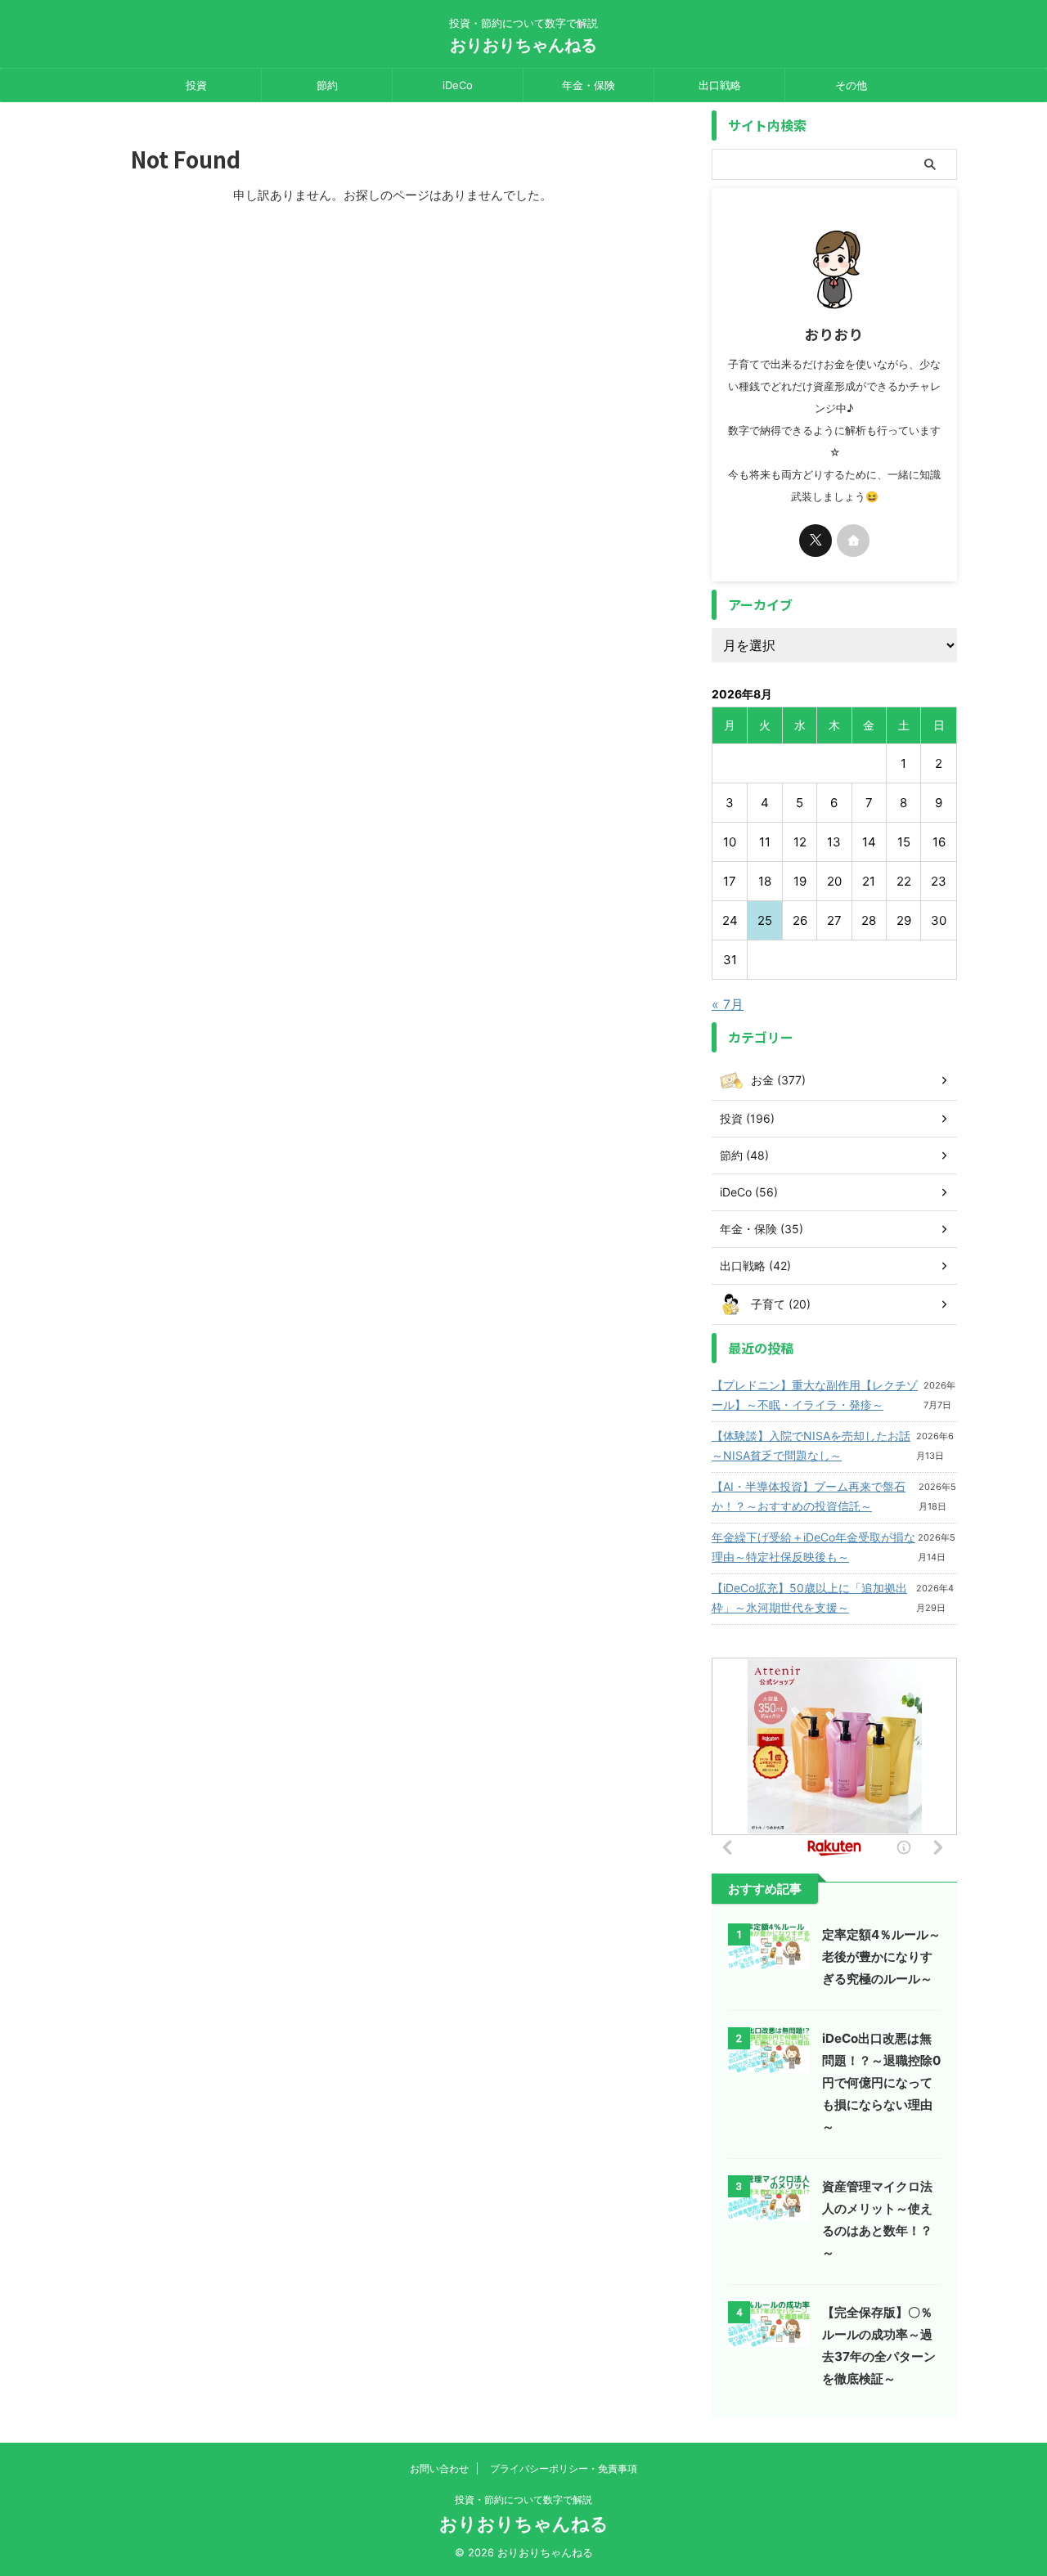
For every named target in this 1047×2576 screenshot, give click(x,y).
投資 (196, 85)
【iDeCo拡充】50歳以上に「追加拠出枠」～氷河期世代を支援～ (809, 1598)
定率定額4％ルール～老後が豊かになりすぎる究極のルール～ (881, 1957)
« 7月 (728, 1004)
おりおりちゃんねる (523, 45)
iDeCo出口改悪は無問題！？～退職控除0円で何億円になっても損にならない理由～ (881, 2082)
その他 (851, 85)
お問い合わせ (439, 2468)
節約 (327, 85)
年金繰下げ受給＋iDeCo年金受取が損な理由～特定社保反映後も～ (813, 1547)
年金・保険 (589, 85)
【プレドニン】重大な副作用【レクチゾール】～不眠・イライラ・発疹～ (815, 1395)
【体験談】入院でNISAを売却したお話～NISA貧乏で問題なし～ (811, 1445)
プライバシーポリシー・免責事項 (564, 2468)
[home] (853, 541)
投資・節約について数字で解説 (523, 2500)
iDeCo (458, 85)
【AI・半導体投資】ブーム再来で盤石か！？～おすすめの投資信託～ (809, 1496)
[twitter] (816, 541)
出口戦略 (720, 85)
